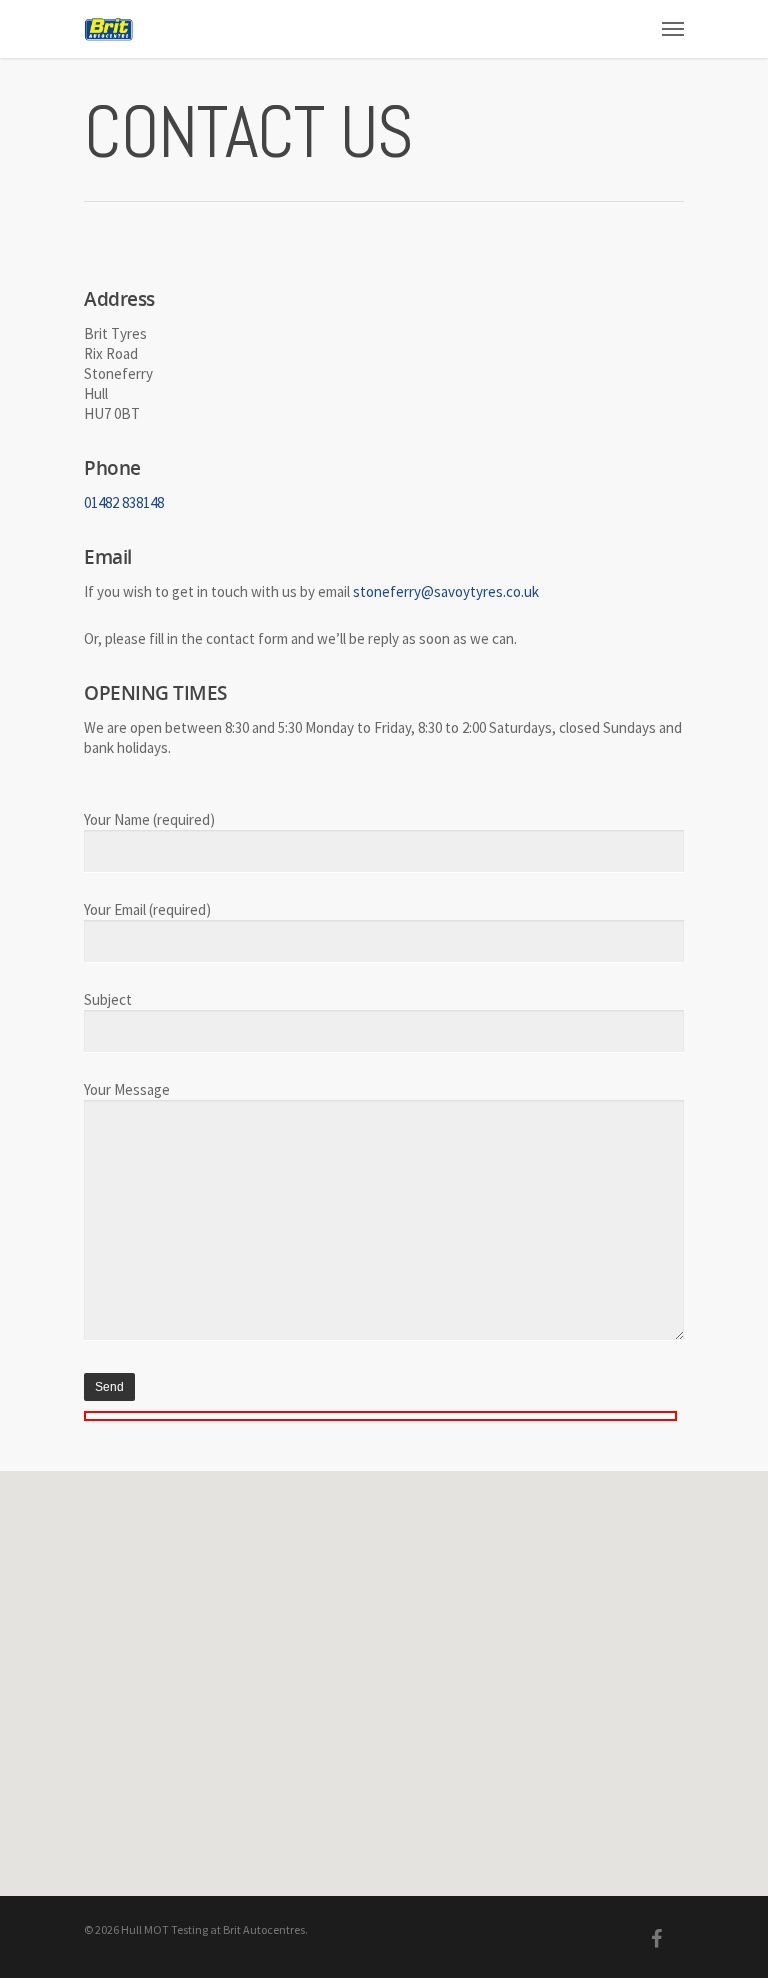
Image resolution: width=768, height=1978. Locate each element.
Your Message (127, 1089)
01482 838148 (124, 502)
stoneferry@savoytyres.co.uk (446, 591)
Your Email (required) (147, 909)
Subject (108, 999)
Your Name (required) (149, 819)
